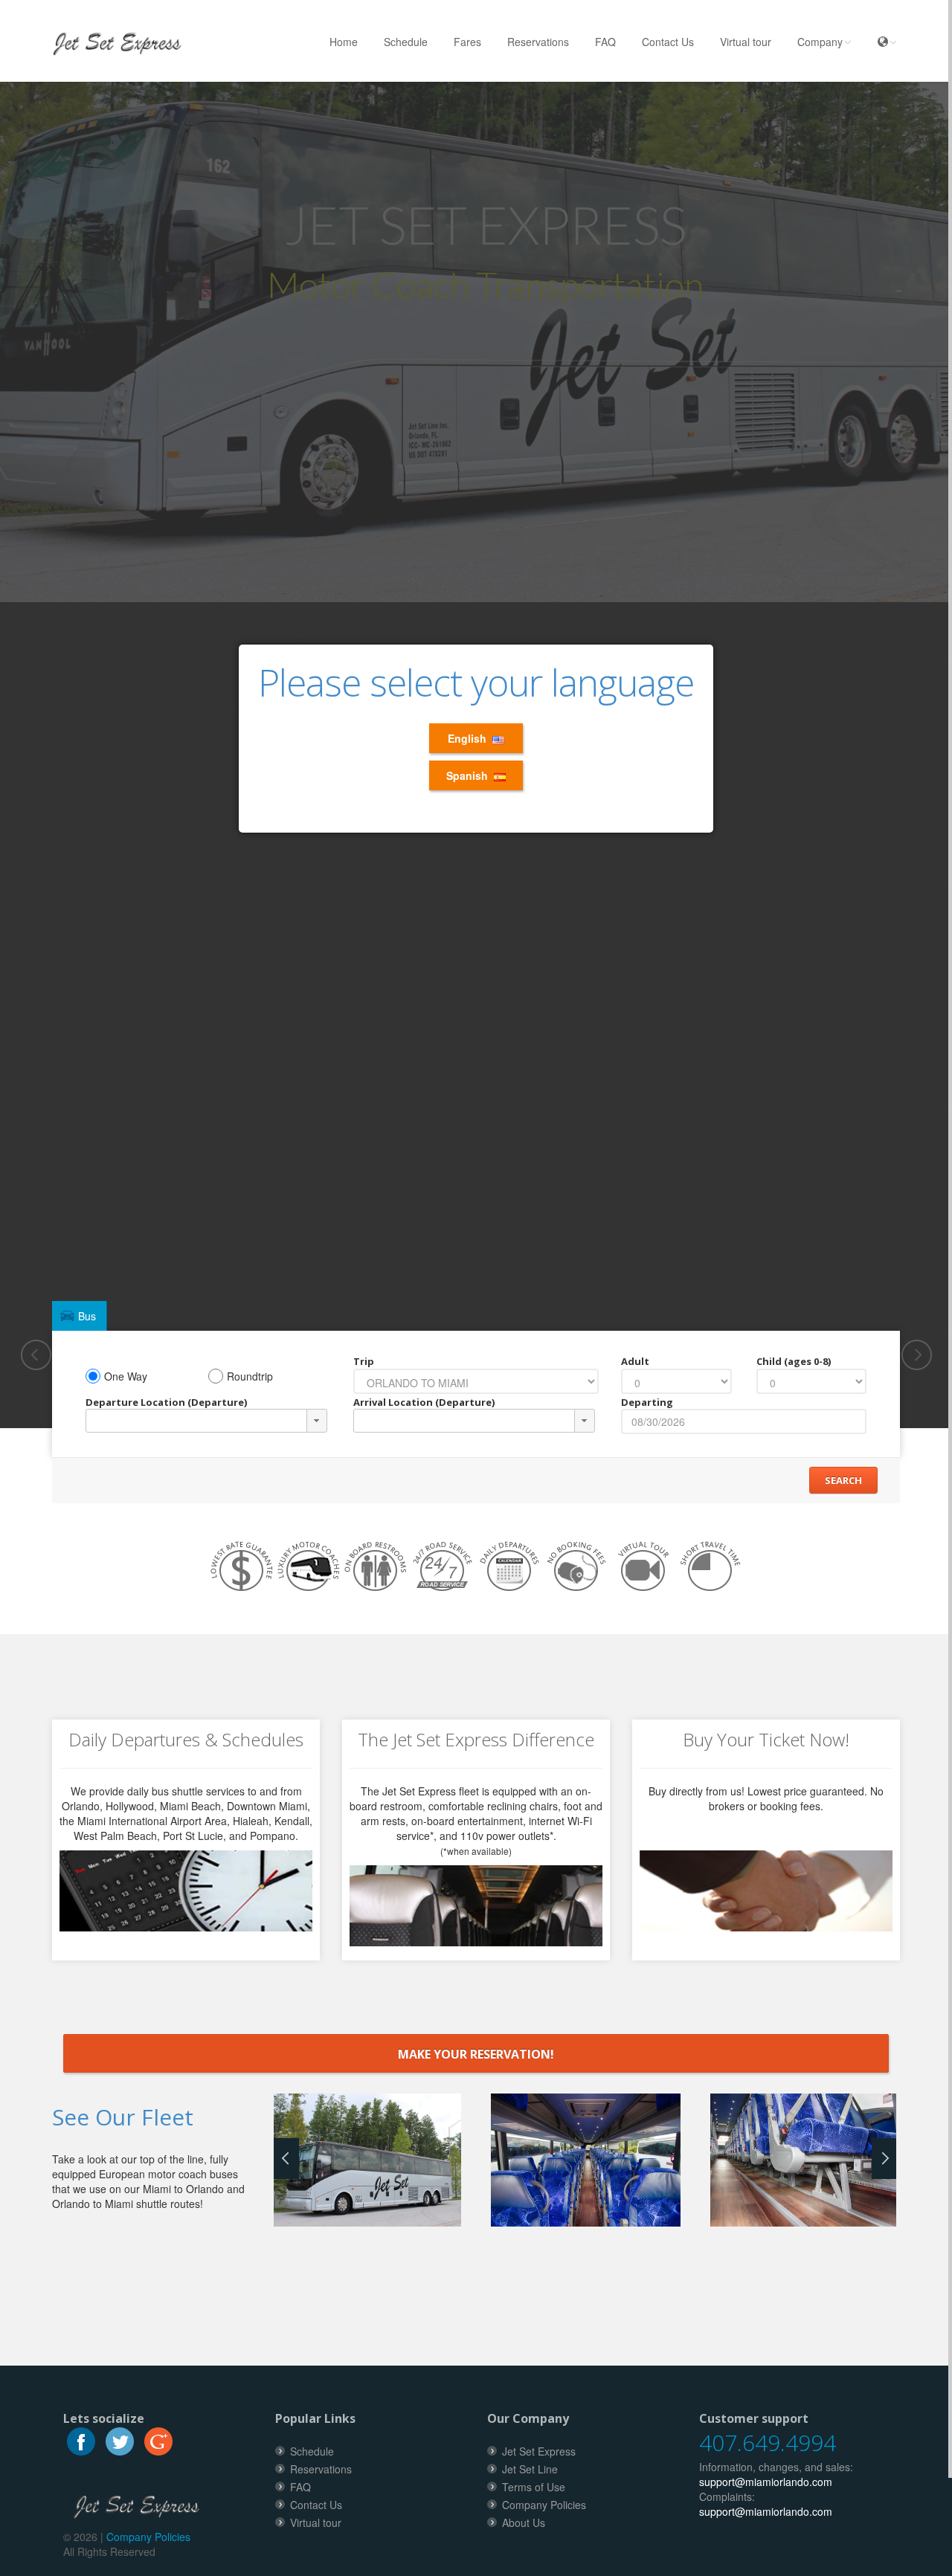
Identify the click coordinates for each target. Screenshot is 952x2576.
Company (820, 42)
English (470, 738)
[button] (317, 1421)
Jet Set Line (530, 2469)
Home (344, 42)
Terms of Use (534, 2487)
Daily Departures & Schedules (186, 1739)
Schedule (406, 42)
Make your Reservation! (476, 2054)
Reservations (538, 42)
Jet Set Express (539, 2451)
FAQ (605, 42)
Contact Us (668, 42)
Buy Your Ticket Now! (766, 1739)
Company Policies (148, 2537)
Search (843, 1480)
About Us (524, 2522)
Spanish (470, 775)
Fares (467, 42)
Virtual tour (746, 42)
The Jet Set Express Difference (476, 1739)
